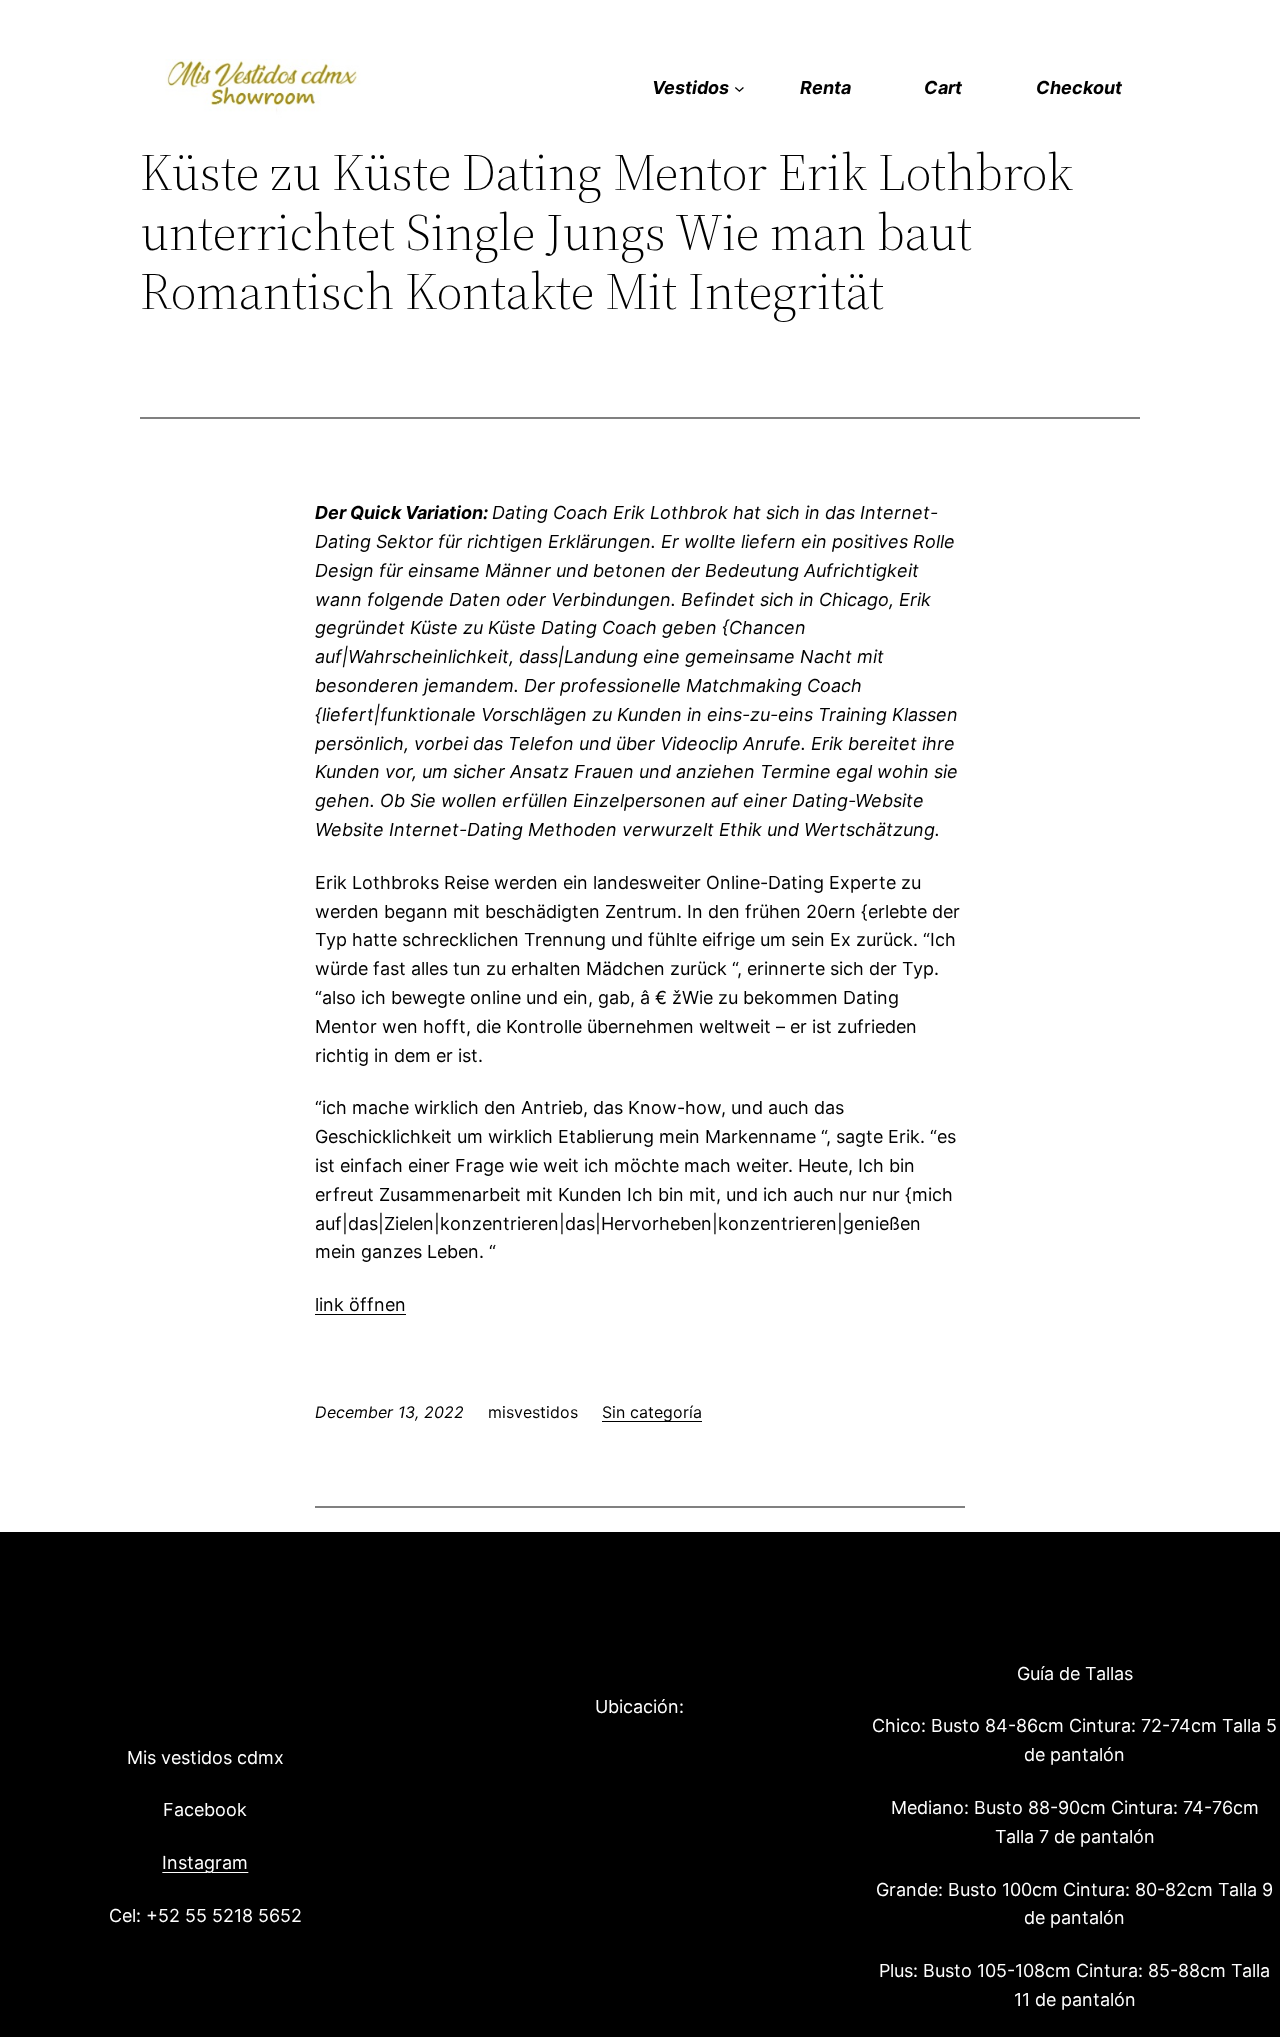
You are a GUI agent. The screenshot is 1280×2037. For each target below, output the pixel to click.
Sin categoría (652, 1412)
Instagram (205, 1862)
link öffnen (360, 1304)
